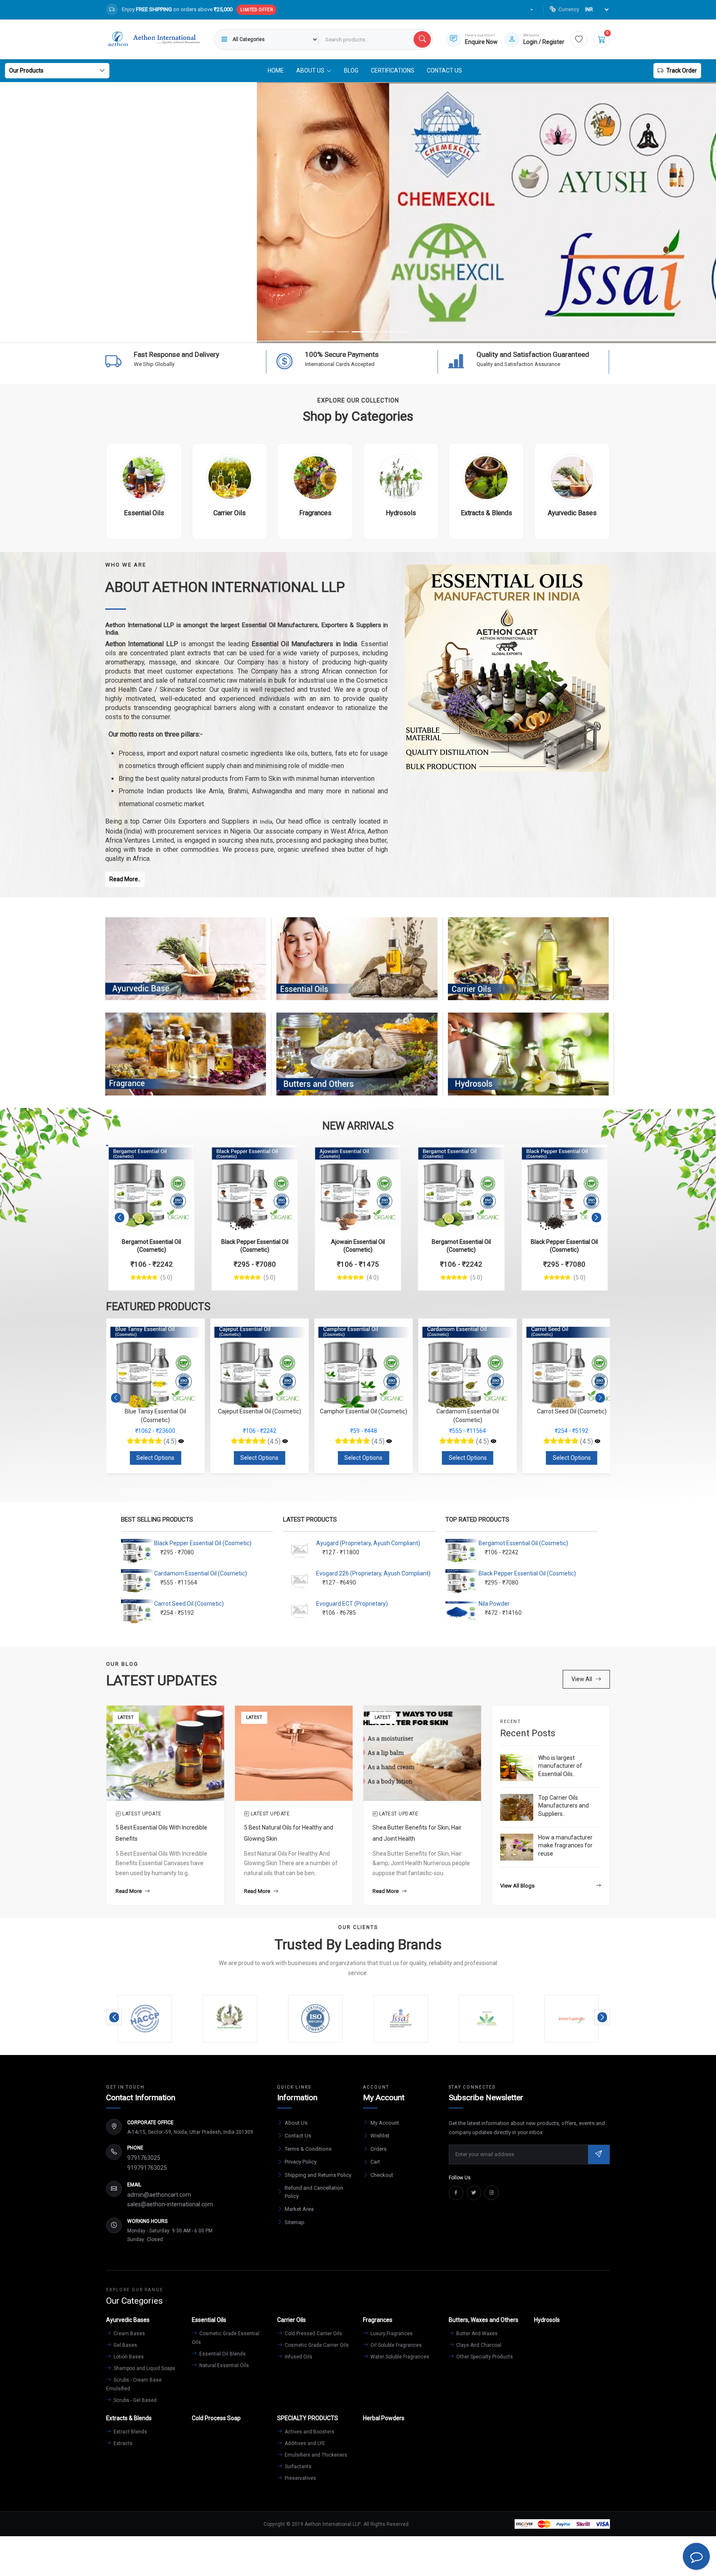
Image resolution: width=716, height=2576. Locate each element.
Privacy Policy (301, 2162)
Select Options (155, 1458)
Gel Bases (125, 2345)
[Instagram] (492, 2193)
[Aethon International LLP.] (154, 39)
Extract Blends (130, 2432)
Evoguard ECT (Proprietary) (352, 1604)
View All (582, 1679)
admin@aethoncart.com (159, 2195)
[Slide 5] (373, 332)
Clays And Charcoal (478, 2345)
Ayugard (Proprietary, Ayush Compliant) (368, 1543)
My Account (385, 2123)
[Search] (422, 39)
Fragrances (186, 1062)
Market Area (299, 2209)
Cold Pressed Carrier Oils (313, 2334)
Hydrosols (528, 1062)
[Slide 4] (358, 332)
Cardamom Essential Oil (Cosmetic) (201, 1573)
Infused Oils (298, 2357)
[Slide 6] (388, 332)
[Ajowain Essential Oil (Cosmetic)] (358, 1187)
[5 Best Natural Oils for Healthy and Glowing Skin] (294, 1753)
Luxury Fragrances (391, 2334)
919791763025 (147, 2168)
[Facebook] (456, 2193)
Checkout (382, 2175)
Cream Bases (129, 2334)
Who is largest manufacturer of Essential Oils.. (560, 1766)
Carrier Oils (528, 967)
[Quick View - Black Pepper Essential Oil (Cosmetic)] (283, 1155)
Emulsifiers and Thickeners (315, 2455)
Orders (379, 2149)
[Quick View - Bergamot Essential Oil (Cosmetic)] (179, 1155)
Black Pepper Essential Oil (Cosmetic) (203, 1543)
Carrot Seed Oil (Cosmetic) (189, 1604)
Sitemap (295, 2222)
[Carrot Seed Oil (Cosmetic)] (493, 1442)
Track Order (682, 70)
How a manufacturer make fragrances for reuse (565, 1845)
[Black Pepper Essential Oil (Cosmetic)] (255, 1187)
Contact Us (444, 70)
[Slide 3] (343, 332)
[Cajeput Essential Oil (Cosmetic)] (181, 1442)
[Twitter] (474, 2193)
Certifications (393, 70)
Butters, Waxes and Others (357, 1062)
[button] (120, 1218)
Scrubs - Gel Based (134, 2400)
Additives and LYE (304, 2443)
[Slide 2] (328, 332)
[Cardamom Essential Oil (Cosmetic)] (389, 1442)
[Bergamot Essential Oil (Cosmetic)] (151, 1187)
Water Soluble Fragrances (399, 2357)
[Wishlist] (579, 39)
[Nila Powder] (597, 1442)
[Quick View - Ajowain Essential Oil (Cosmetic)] (386, 1155)
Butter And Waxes (476, 2334)
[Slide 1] (313, 332)
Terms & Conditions (308, 2149)
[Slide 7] (403, 332)
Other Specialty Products (484, 2357)
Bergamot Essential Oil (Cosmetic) (523, 1543)
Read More (129, 1891)
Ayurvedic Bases (186, 967)
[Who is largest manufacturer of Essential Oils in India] (517, 1768)
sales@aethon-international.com (170, 2204)
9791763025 (144, 2158)
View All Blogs (517, 1886)
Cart (375, 2162)
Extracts (122, 2443)
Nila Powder (494, 1604)
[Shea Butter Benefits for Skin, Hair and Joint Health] (422, 1753)
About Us (296, 2123)
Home (276, 70)
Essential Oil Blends (222, 2354)
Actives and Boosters (309, 2432)
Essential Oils (357, 967)
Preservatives (300, 2478)
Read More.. (125, 879)
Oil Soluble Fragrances (395, 2345)
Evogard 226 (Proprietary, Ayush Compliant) (373, 1573)
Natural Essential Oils (224, 2365)
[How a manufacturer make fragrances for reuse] (517, 1847)
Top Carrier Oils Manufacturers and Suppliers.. (564, 1806)
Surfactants (298, 2467)
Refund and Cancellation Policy (314, 2192)
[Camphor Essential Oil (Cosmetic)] (285, 1442)
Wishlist (380, 2136)
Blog (351, 70)
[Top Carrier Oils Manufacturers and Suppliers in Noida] (517, 1807)
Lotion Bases (128, 2357)
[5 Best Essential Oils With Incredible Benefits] (165, 1753)
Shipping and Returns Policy (318, 2175)
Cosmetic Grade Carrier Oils (316, 2345)
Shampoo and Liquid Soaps (144, 2368)
